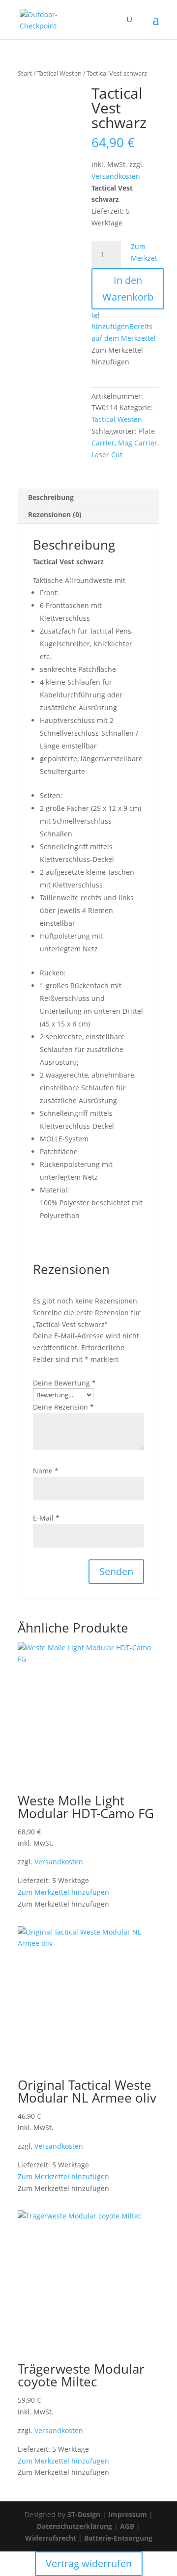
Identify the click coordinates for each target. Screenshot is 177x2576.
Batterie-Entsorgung (118, 2538)
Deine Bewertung (64, 1383)
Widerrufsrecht (51, 2538)
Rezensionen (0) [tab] (55, 514)
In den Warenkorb (128, 289)
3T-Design (84, 2514)
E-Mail (46, 1518)
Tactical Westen (59, 73)
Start (25, 73)
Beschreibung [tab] (51, 497)
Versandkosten (116, 176)
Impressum (128, 2514)
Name (46, 1471)
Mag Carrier (138, 443)
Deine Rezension (63, 1407)
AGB (127, 2526)
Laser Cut (107, 455)
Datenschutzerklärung (74, 2526)
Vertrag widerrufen (89, 2563)
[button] (63, 1892)
